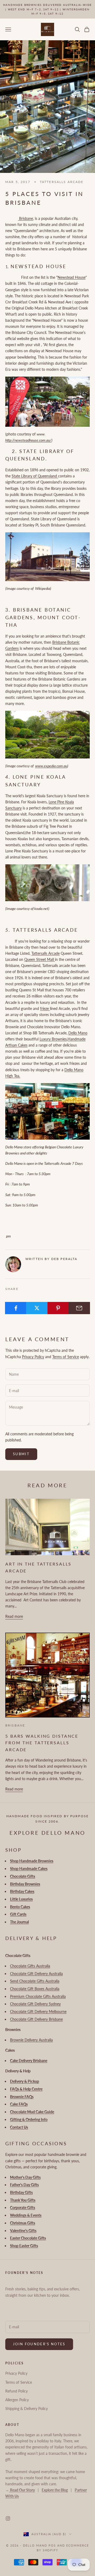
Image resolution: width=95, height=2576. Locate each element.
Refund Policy (16, 2391)
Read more (14, 1616)
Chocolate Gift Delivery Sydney (35, 2004)
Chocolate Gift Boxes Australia (35, 1989)
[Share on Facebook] (16, 1308)
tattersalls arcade (62, 182)
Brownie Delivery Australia (31, 2040)
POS (52, 2545)
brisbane (15, 1725)
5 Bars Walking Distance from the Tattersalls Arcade (42, 1743)
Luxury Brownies (53, 1039)
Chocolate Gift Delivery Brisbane (36, 2019)
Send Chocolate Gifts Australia (35, 1981)
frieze (45, 1008)
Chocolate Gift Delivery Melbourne (38, 2011)
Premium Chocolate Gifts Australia (38, 1996)
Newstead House (72, 277)
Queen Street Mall (40, 959)
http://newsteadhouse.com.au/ (28, 440)
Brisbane (25, 218)
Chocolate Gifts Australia (30, 1966)
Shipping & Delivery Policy (27, 2409)
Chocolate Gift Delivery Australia (36, 1974)
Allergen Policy (17, 2400)
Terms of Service (66, 1357)
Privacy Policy (33, 1357)
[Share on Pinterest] (58, 1308)
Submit (21, 1454)
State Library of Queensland (35, 476)
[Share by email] (79, 1308)
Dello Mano (78, 1033)
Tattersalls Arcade (46, 953)
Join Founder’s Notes (39, 2344)
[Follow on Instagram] (8, 2518)
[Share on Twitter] (37, 1308)
